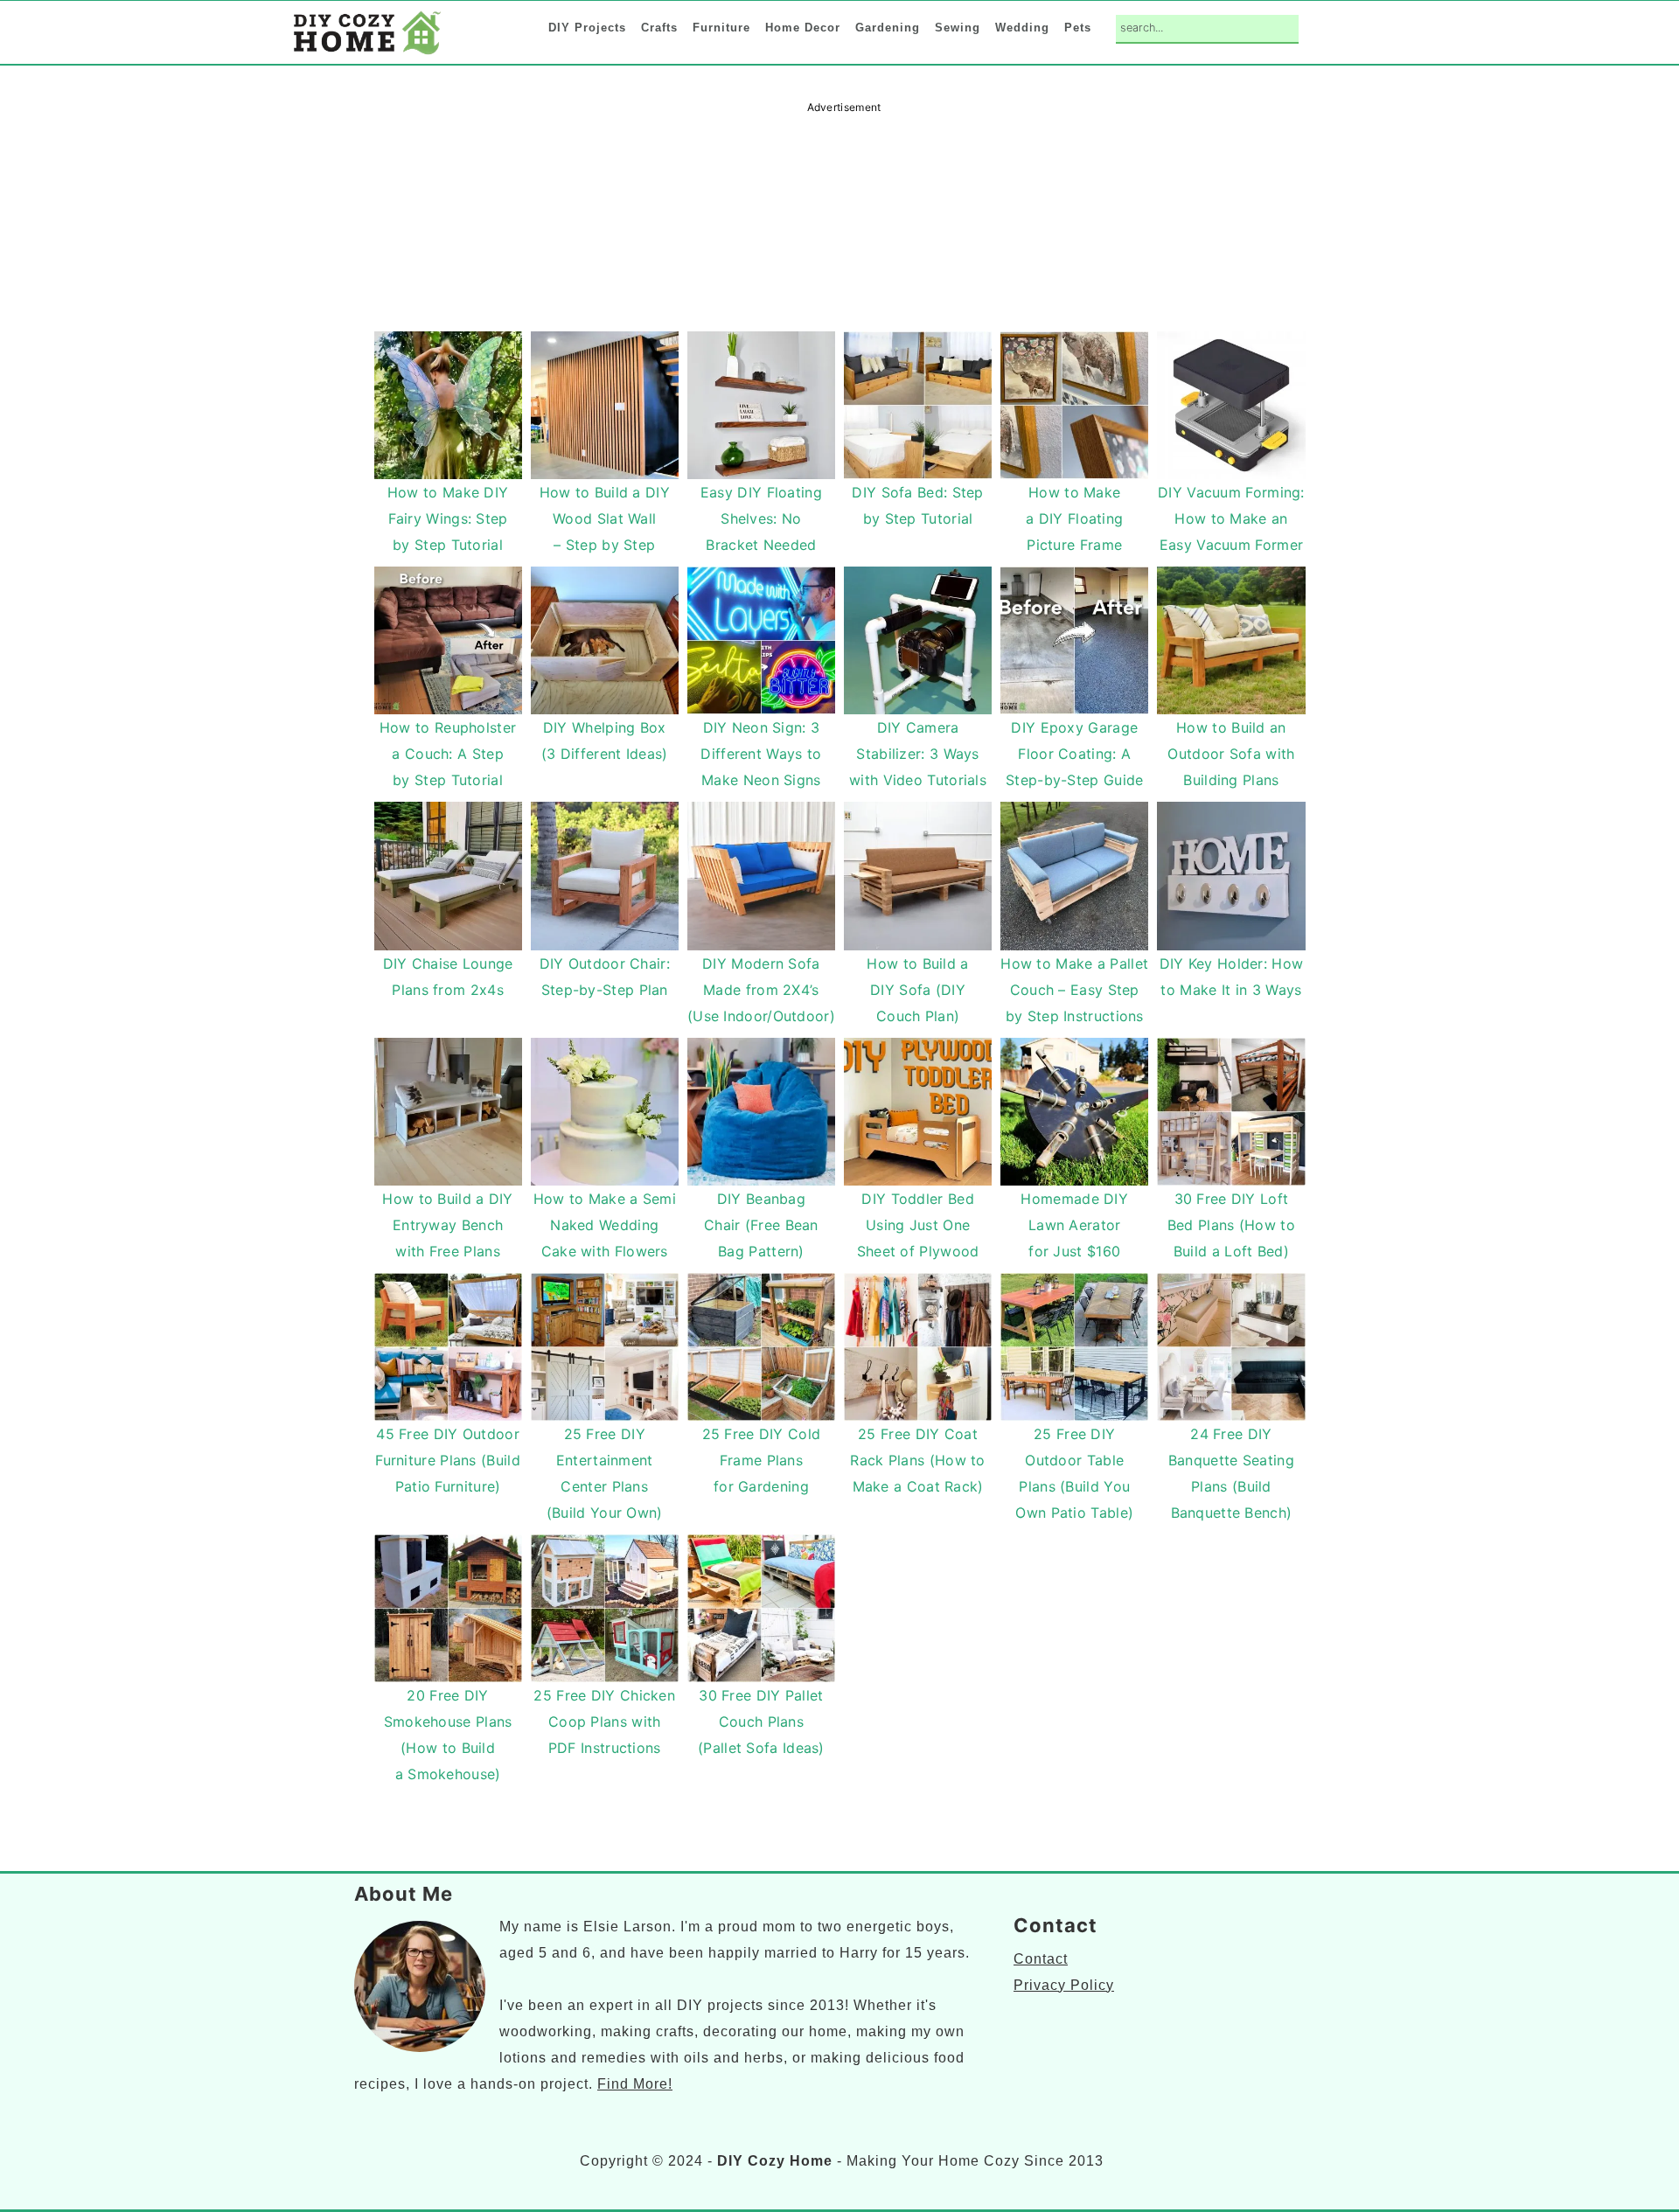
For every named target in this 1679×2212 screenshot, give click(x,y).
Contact (1041, 1959)
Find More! (635, 2084)
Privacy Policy (1064, 1985)
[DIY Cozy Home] (367, 54)
